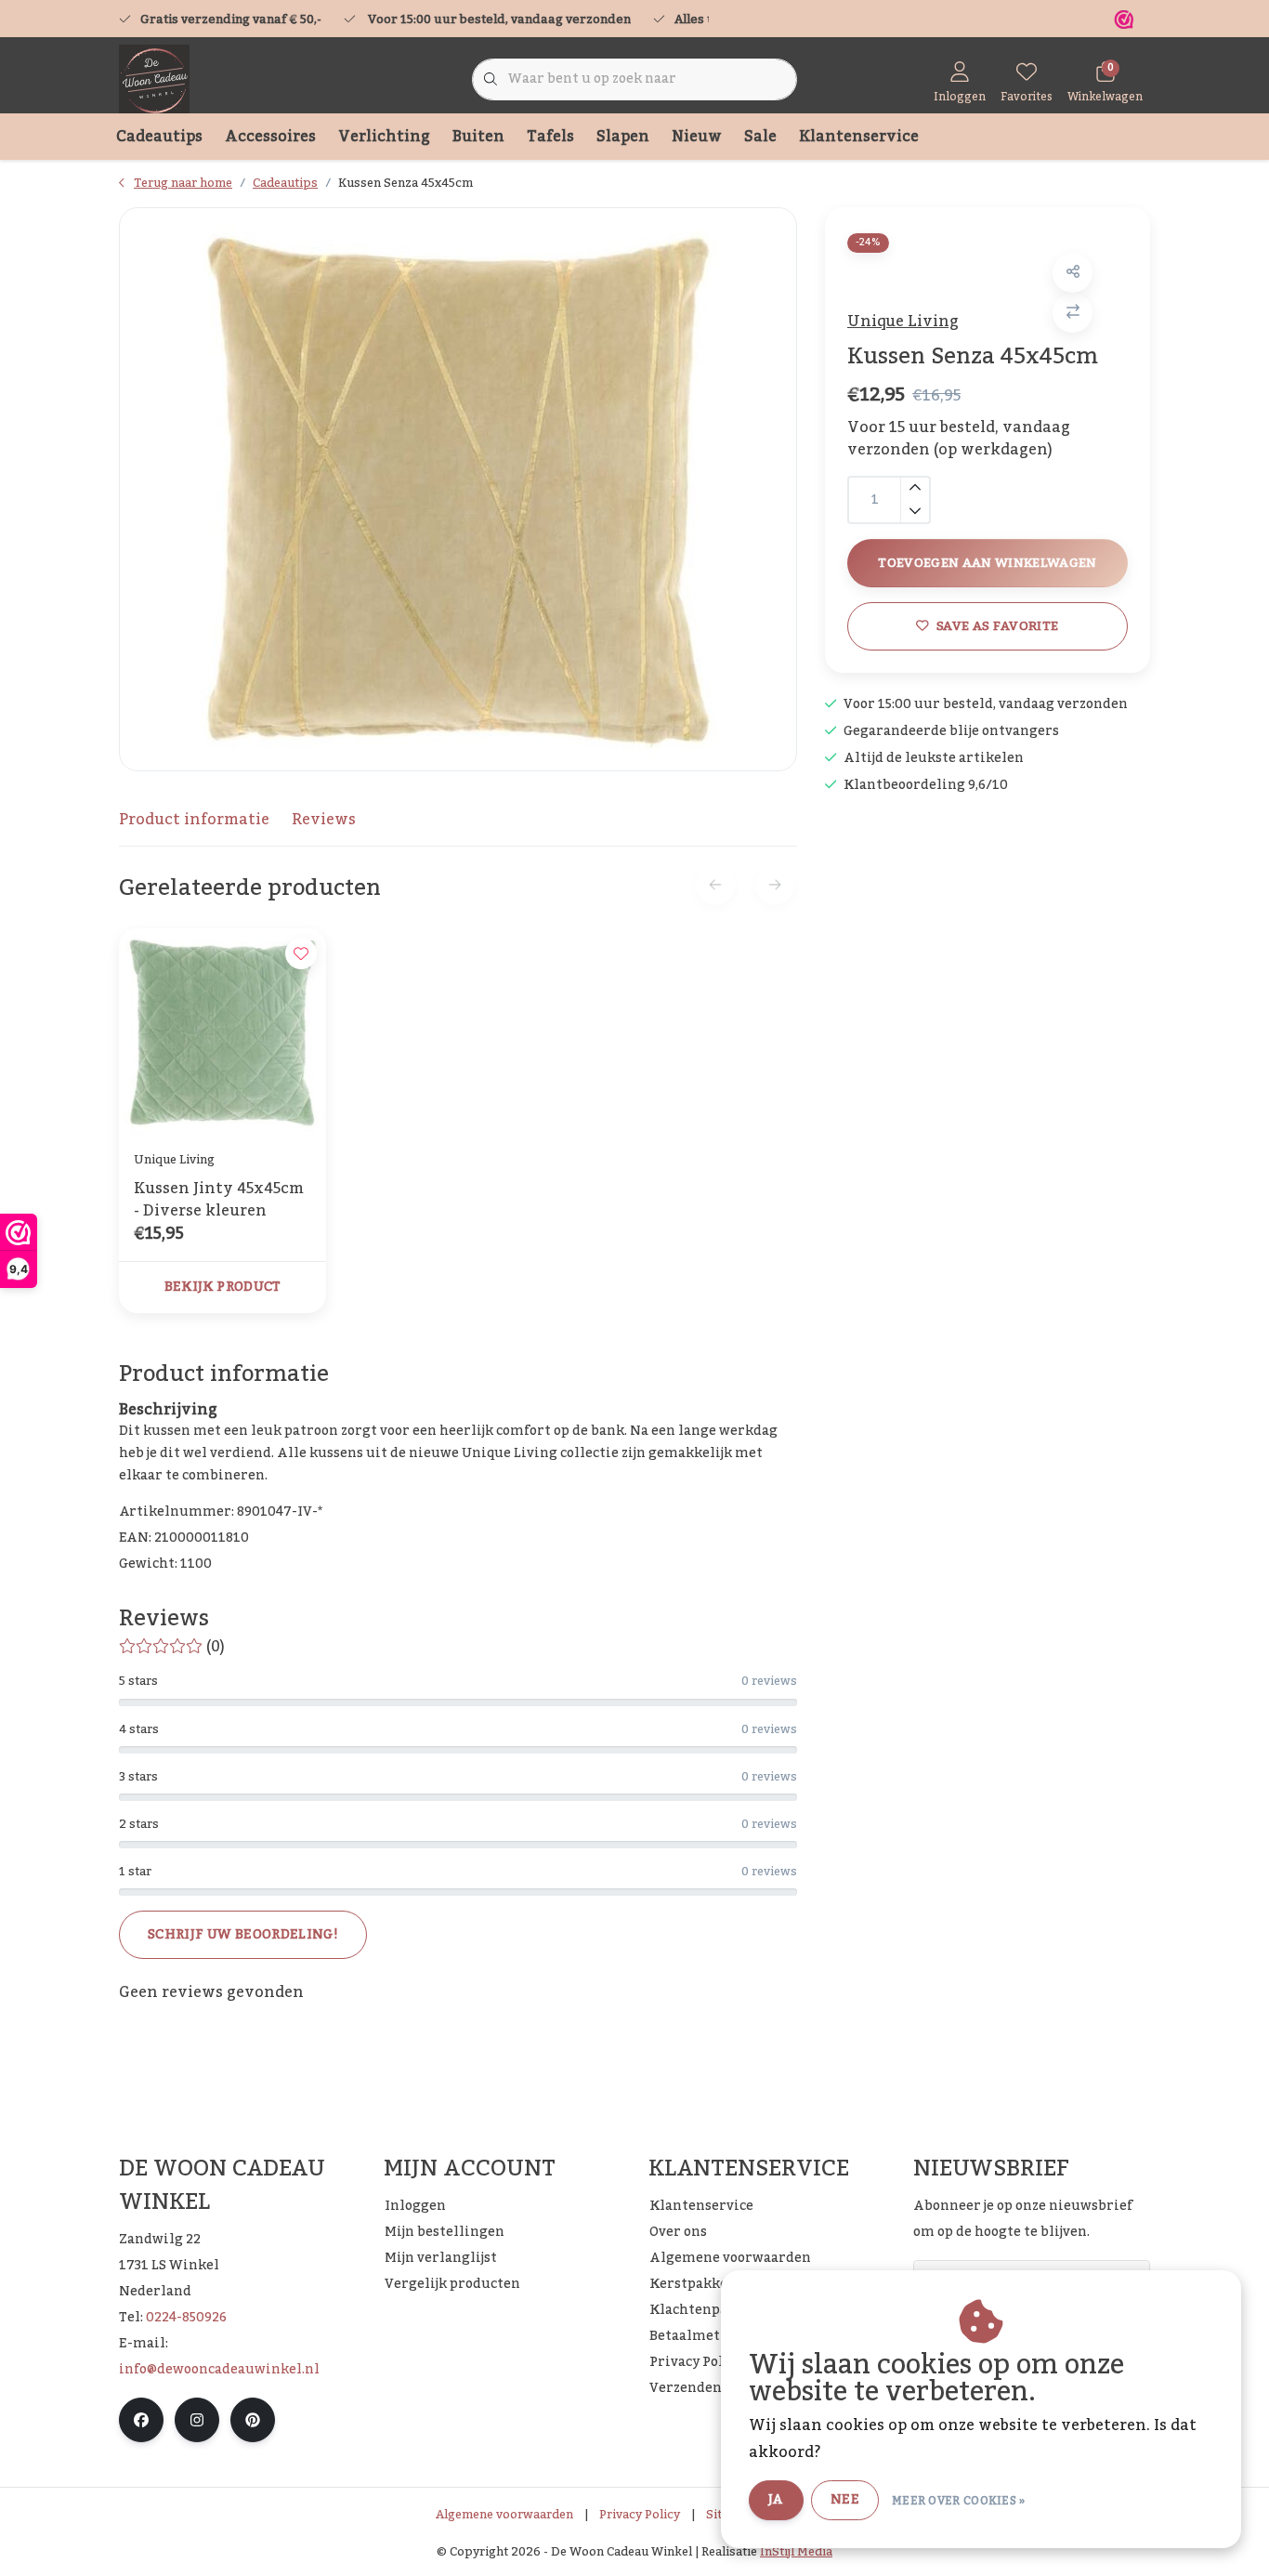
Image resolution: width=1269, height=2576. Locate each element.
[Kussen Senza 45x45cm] (458, 489)
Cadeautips (159, 137)
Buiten (478, 137)
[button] (1073, 273)
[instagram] (197, 2420)
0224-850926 (186, 2318)
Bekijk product (223, 1287)
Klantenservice (859, 137)
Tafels (550, 137)
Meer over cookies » (959, 2501)
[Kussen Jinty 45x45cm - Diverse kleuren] (222, 1032)
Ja (776, 2500)
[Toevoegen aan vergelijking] (1073, 313)
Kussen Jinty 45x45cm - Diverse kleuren (219, 1200)
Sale (760, 137)
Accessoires (270, 137)
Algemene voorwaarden (504, 2515)
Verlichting (384, 137)
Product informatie (194, 820)
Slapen (623, 137)
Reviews (324, 820)
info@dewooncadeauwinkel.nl (219, 2370)
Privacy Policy (640, 2515)
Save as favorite (997, 626)
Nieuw (697, 137)
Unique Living (903, 322)
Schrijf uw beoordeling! (243, 1935)
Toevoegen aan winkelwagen (988, 563)
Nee (845, 2500)
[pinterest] (253, 2420)
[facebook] (141, 2420)
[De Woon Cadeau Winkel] (154, 79)
